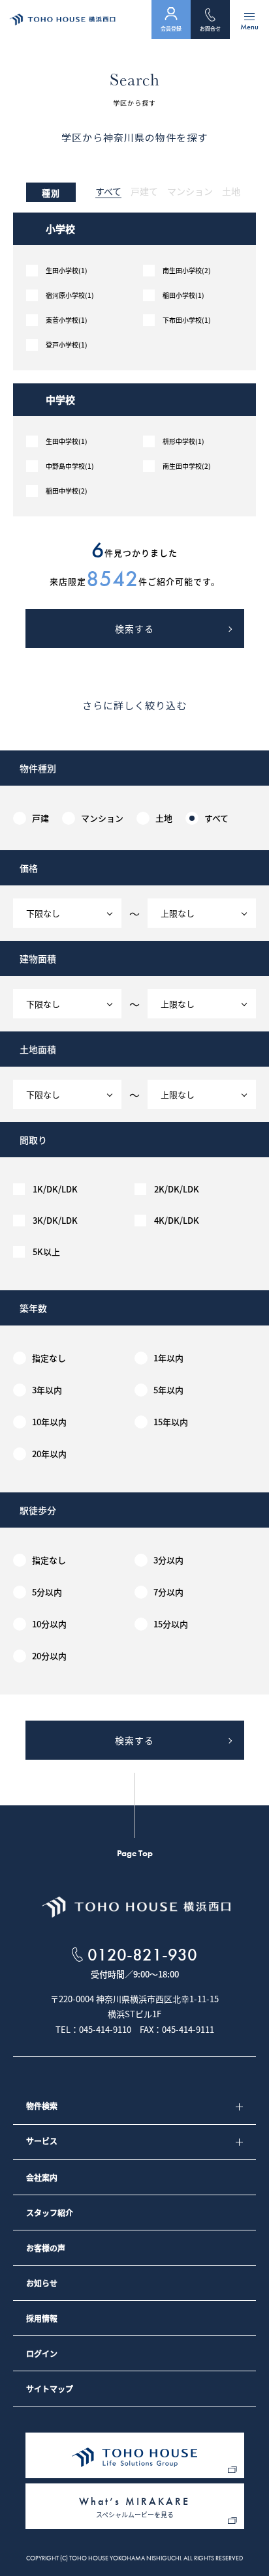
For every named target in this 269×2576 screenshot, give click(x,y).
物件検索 (42, 2106)
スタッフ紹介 (50, 2213)
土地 (231, 192)
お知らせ (42, 2283)
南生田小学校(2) (187, 271)
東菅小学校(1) (67, 320)
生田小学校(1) (67, 271)
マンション (190, 192)
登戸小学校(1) (67, 345)
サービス (42, 2141)
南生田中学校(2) (187, 466)
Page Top (135, 1853)
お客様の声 (46, 2248)
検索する (134, 629)
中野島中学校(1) (70, 466)
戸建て (144, 192)
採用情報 (42, 2318)
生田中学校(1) (67, 441)
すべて (108, 192)
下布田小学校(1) (187, 320)
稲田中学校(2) (67, 491)
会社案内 (42, 2178)
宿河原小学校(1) (70, 295)
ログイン (42, 2354)
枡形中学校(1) (183, 441)
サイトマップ (50, 2389)
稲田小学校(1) (183, 295)
